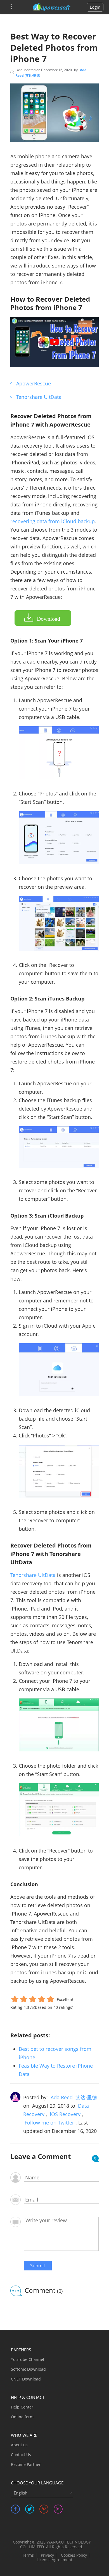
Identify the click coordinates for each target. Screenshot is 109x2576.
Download (48, 619)
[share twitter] (30, 2509)
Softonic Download (28, 2369)
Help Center (22, 2407)
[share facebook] (15, 2509)
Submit (38, 2266)
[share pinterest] (44, 2509)
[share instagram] (58, 2509)
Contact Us (21, 2455)
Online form (22, 2417)
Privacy (47, 2555)
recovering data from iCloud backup (53, 521)
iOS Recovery (65, 2114)
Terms (28, 2555)
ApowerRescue (34, 383)
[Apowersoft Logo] (52, 7)
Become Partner (26, 2464)
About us (19, 2445)
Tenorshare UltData (39, 397)
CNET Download (26, 2379)
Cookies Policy (74, 2555)
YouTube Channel (28, 2359)
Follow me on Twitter (49, 2123)
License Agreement (54, 2560)
